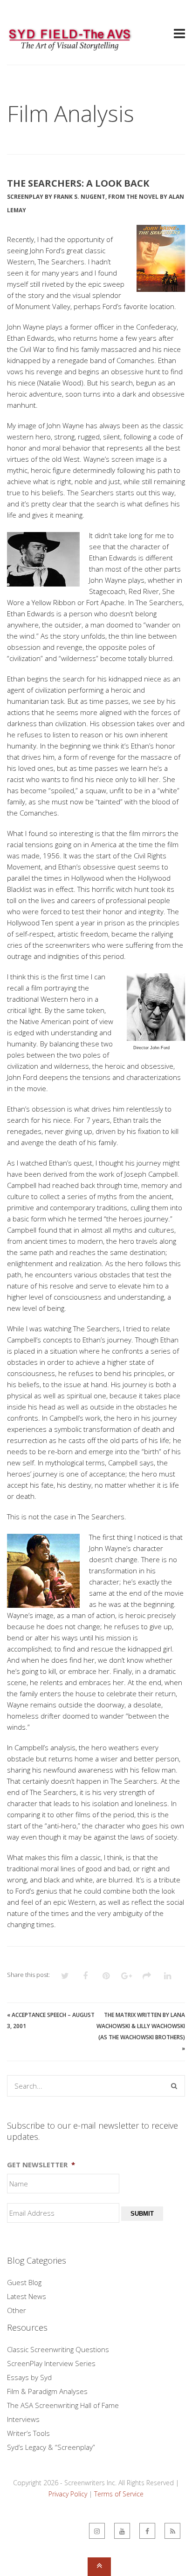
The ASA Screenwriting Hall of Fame (63, 2405)
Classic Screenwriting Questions (58, 2349)
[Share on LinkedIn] (167, 1976)
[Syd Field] (70, 47)
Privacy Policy (68, 2494)
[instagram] (97, 2531)
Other (17, 2310)
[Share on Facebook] (85, 1976)
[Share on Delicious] (147, 1976)
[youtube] (122, 2531)
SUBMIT (142, 2214)
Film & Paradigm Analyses (47, 2391)
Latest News (27, 2296)
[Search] (174, 2086)
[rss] (172, 2531)
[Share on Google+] (126, 1976)
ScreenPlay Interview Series (51, 2363)
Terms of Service (119, 2494)
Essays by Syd (29, 2377)
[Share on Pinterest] (106, 1976)
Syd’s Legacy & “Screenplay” (51, 2447)
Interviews (23, 2419)
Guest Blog (24, 2282)
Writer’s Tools (28, 2433)
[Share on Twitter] (65, 1976)
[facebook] (147, 2531)
